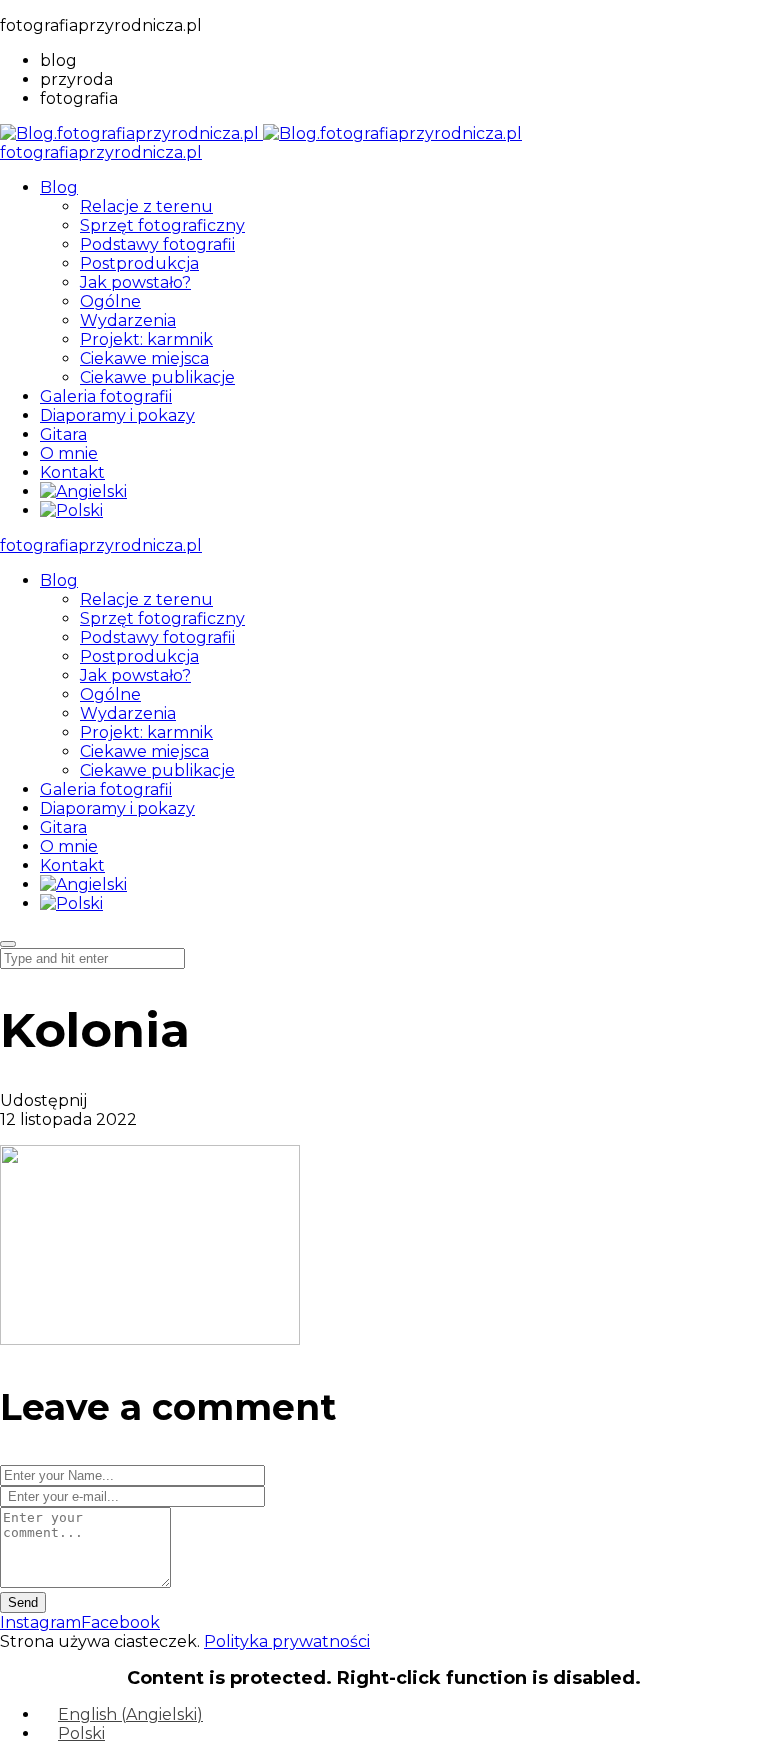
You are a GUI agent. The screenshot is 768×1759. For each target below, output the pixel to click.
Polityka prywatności (287, 1641)
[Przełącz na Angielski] (83, 491)
